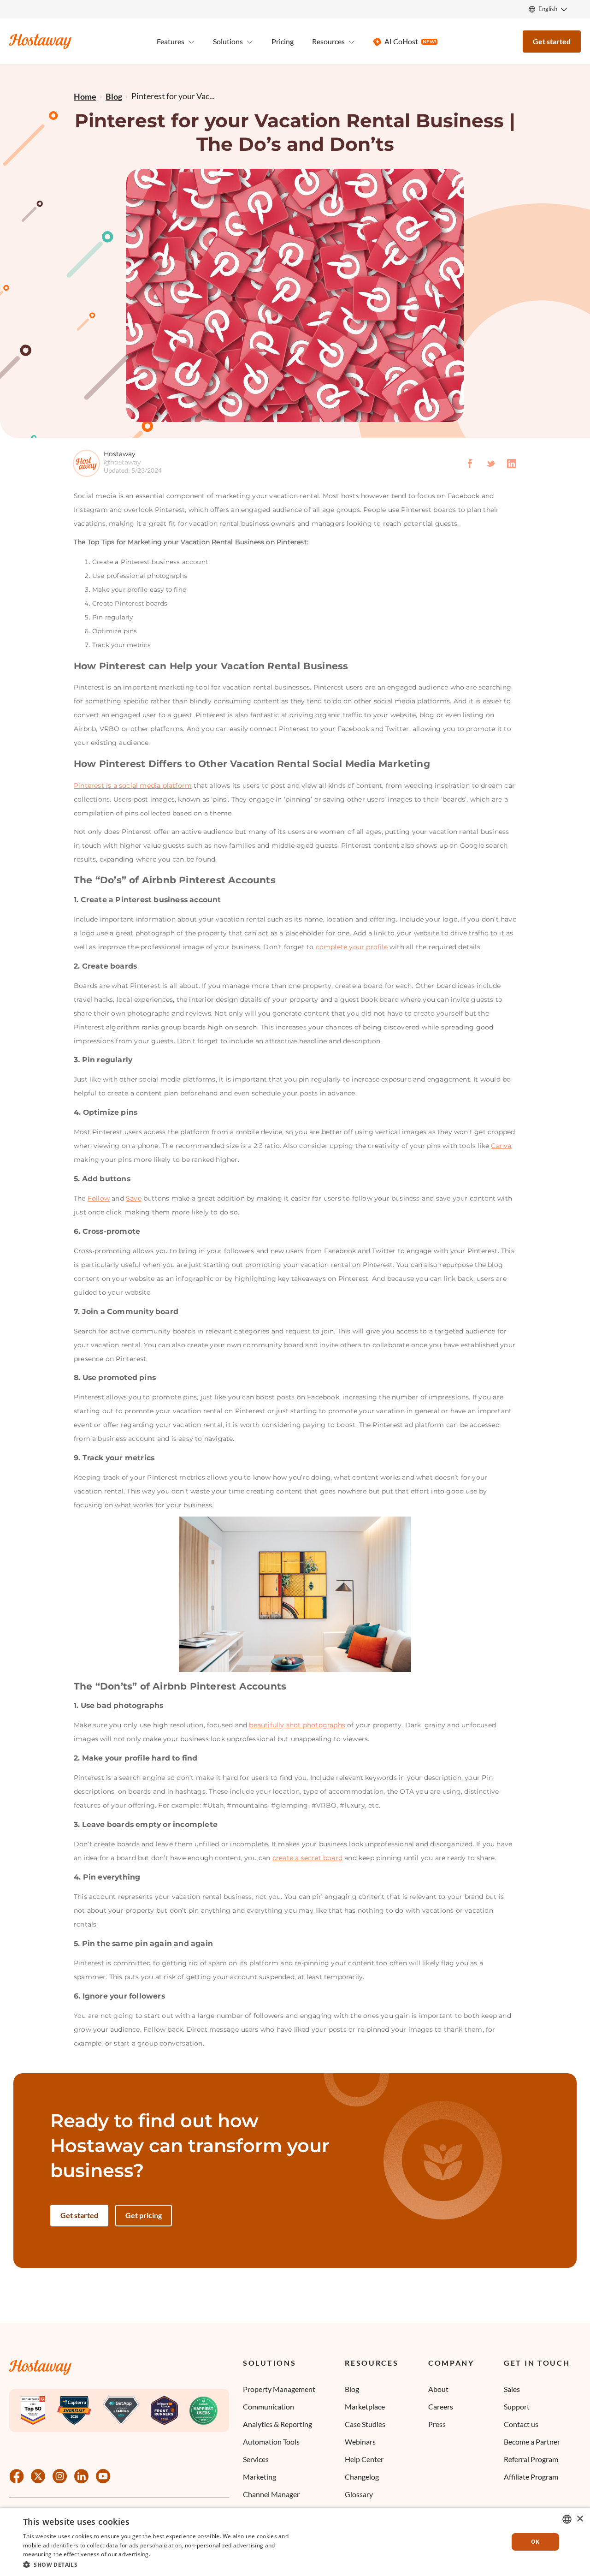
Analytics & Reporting (277, 2424)
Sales (512, 2389)
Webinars (360, 2442)
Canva (501, 1146)
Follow (99, 1198)
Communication (268, 2406)
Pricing (283, 41)
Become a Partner (532, 2442)
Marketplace (365, 2406)
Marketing (260, 2477)
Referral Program (531, 2459)
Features (171, 41)
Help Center (364, 2459)
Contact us (521, 2424)
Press (437, 2424)
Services (256, 2459)
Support (517, 2406)
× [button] (580, 2519)
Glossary (359, 2494)
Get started (552, 41)
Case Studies (365, 2424)
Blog (352, 2389)
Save (134, 1198)
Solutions (269, 2363)
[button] (158, 2564)
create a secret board (307, 1858)
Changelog (362, 2477)
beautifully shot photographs (297, 1725)
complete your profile (352, 947)
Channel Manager (271, 2494)
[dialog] (295, 2542)
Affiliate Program (531, 2477)
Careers (441, 2406)
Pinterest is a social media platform (133, 785)
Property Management (279, 2389)
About (438, 2389)
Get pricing (144, 2215)
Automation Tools (271, 2442)
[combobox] (567, 2519)
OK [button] (535, 2542)
